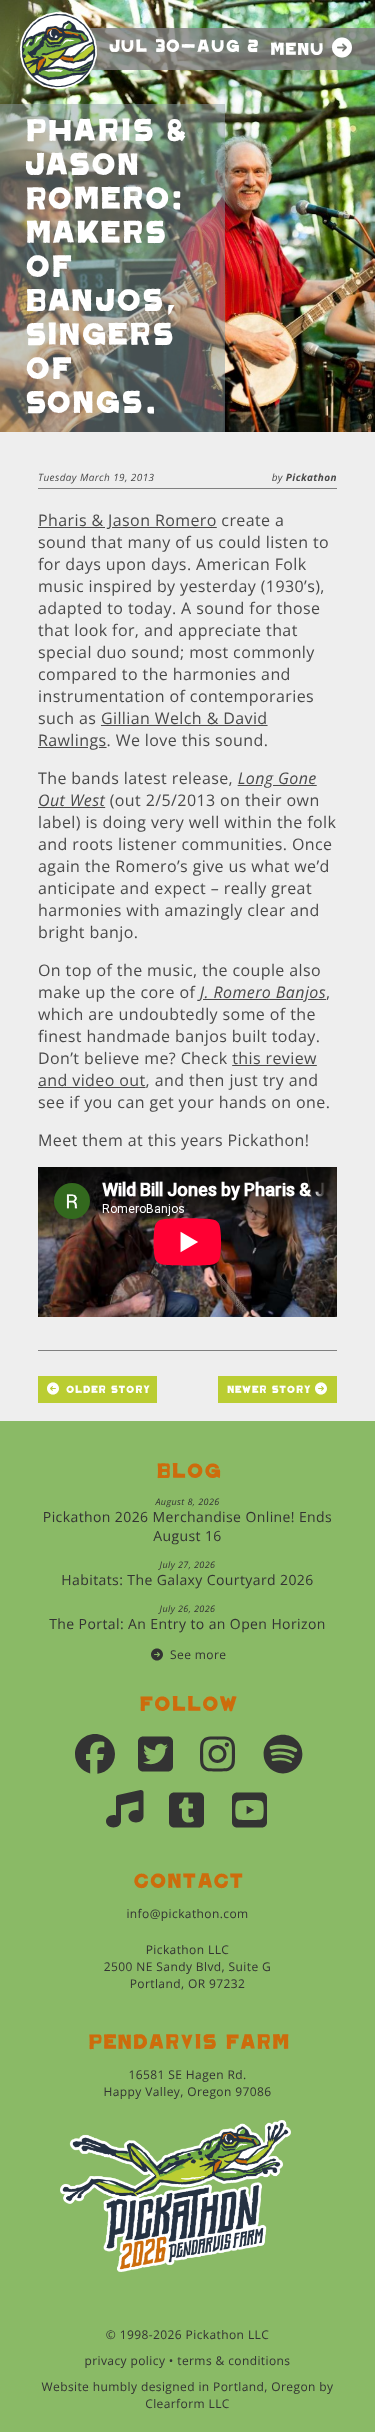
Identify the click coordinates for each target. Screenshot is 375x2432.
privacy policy (125, 2360)
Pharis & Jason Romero (127, 520)
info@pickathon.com (187, 1913)
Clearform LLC (187, 2403)
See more (198, 1654)
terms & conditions (233, 2360)
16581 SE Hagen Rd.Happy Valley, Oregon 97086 (187, 2083)
